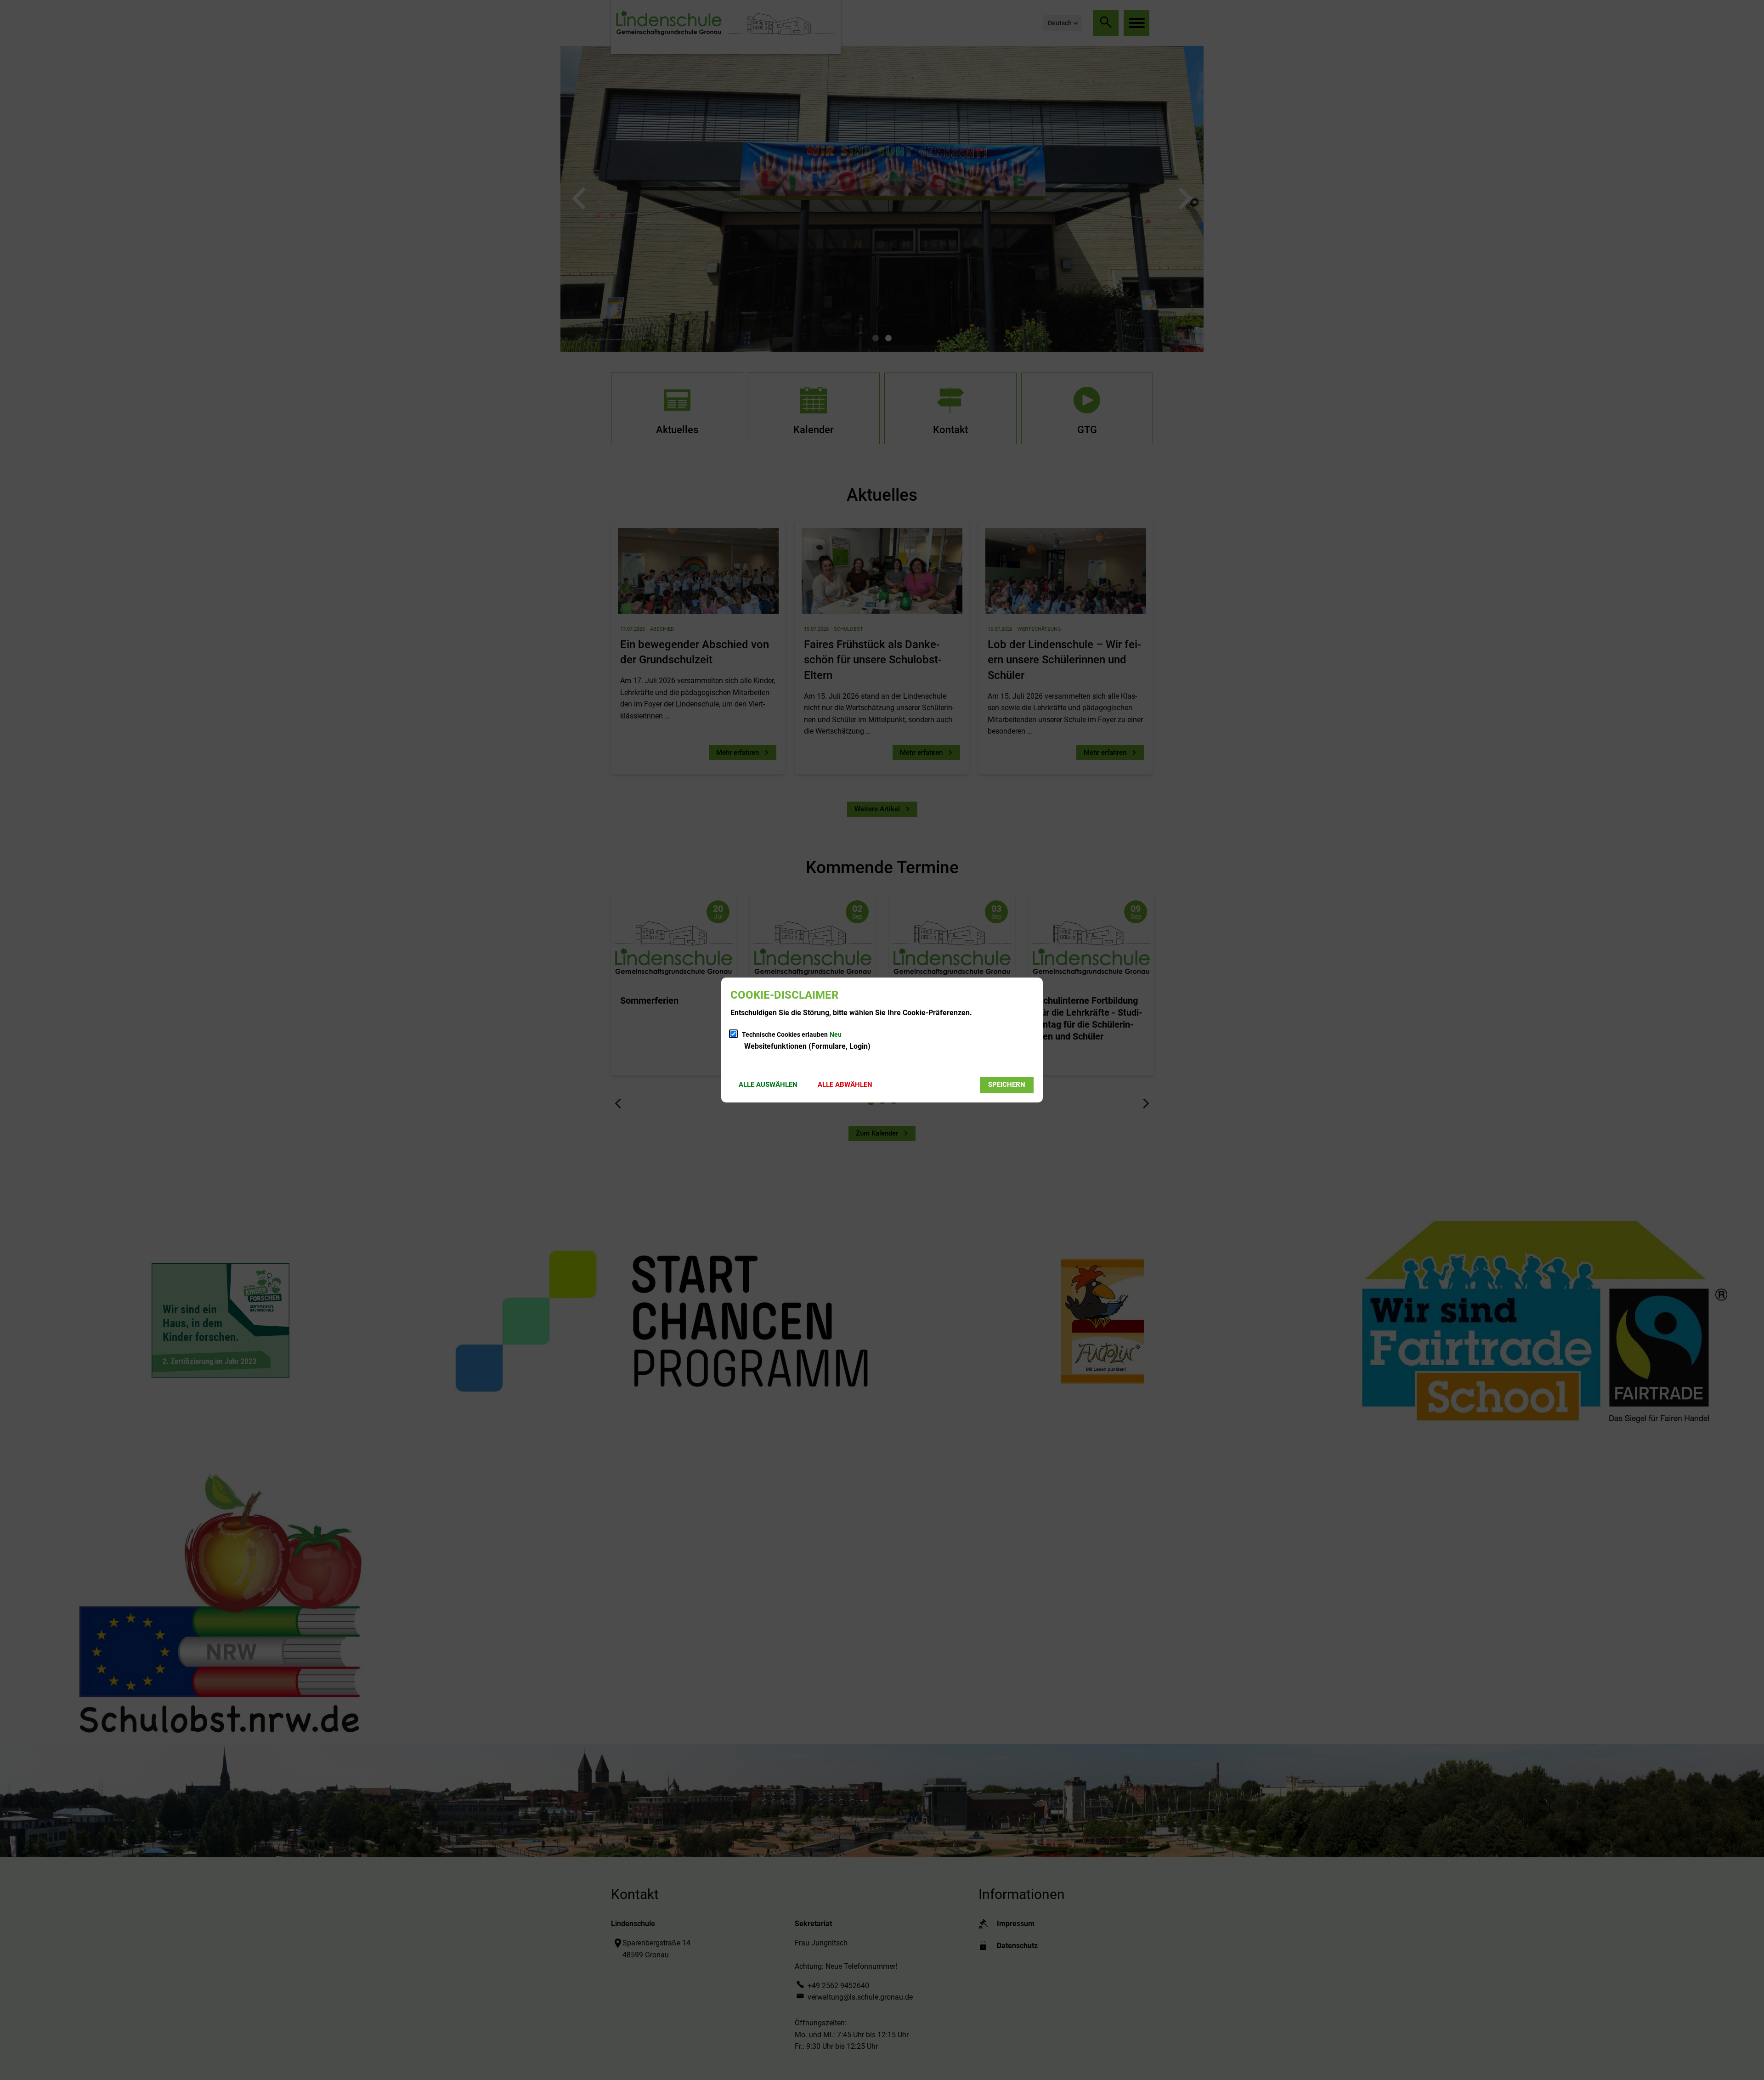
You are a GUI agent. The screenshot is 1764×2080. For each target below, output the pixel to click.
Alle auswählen (768, 1085)
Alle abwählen (845, 1085)
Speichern (1007, 1085)
